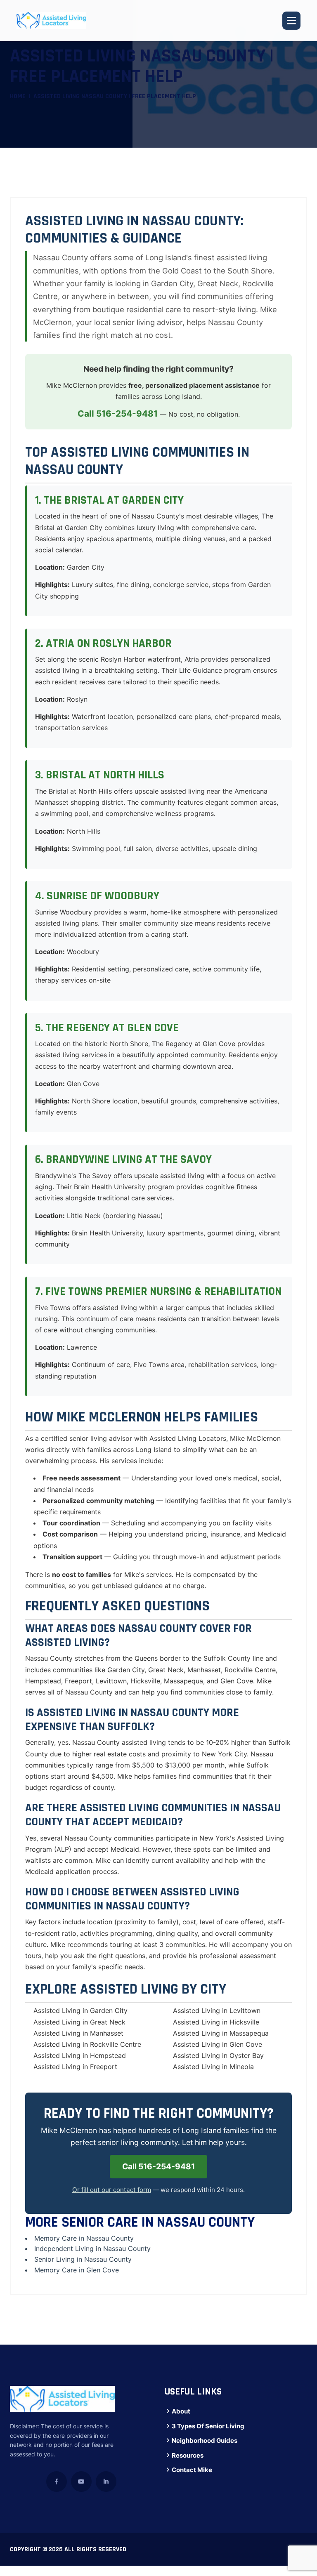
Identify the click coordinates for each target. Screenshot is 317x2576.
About (181, 2411)
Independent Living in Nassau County (92, 2248)
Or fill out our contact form (112, 2190)
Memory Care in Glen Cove (77, 2270)
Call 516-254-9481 (118, 414)
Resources (188, 2455)
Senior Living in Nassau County (83, 2259)
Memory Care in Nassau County (84, 2238)
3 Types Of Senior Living (208, 2426)
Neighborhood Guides (205, 2440)
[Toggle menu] (291, 21)
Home (18, 96)
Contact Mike (192, 2470)
